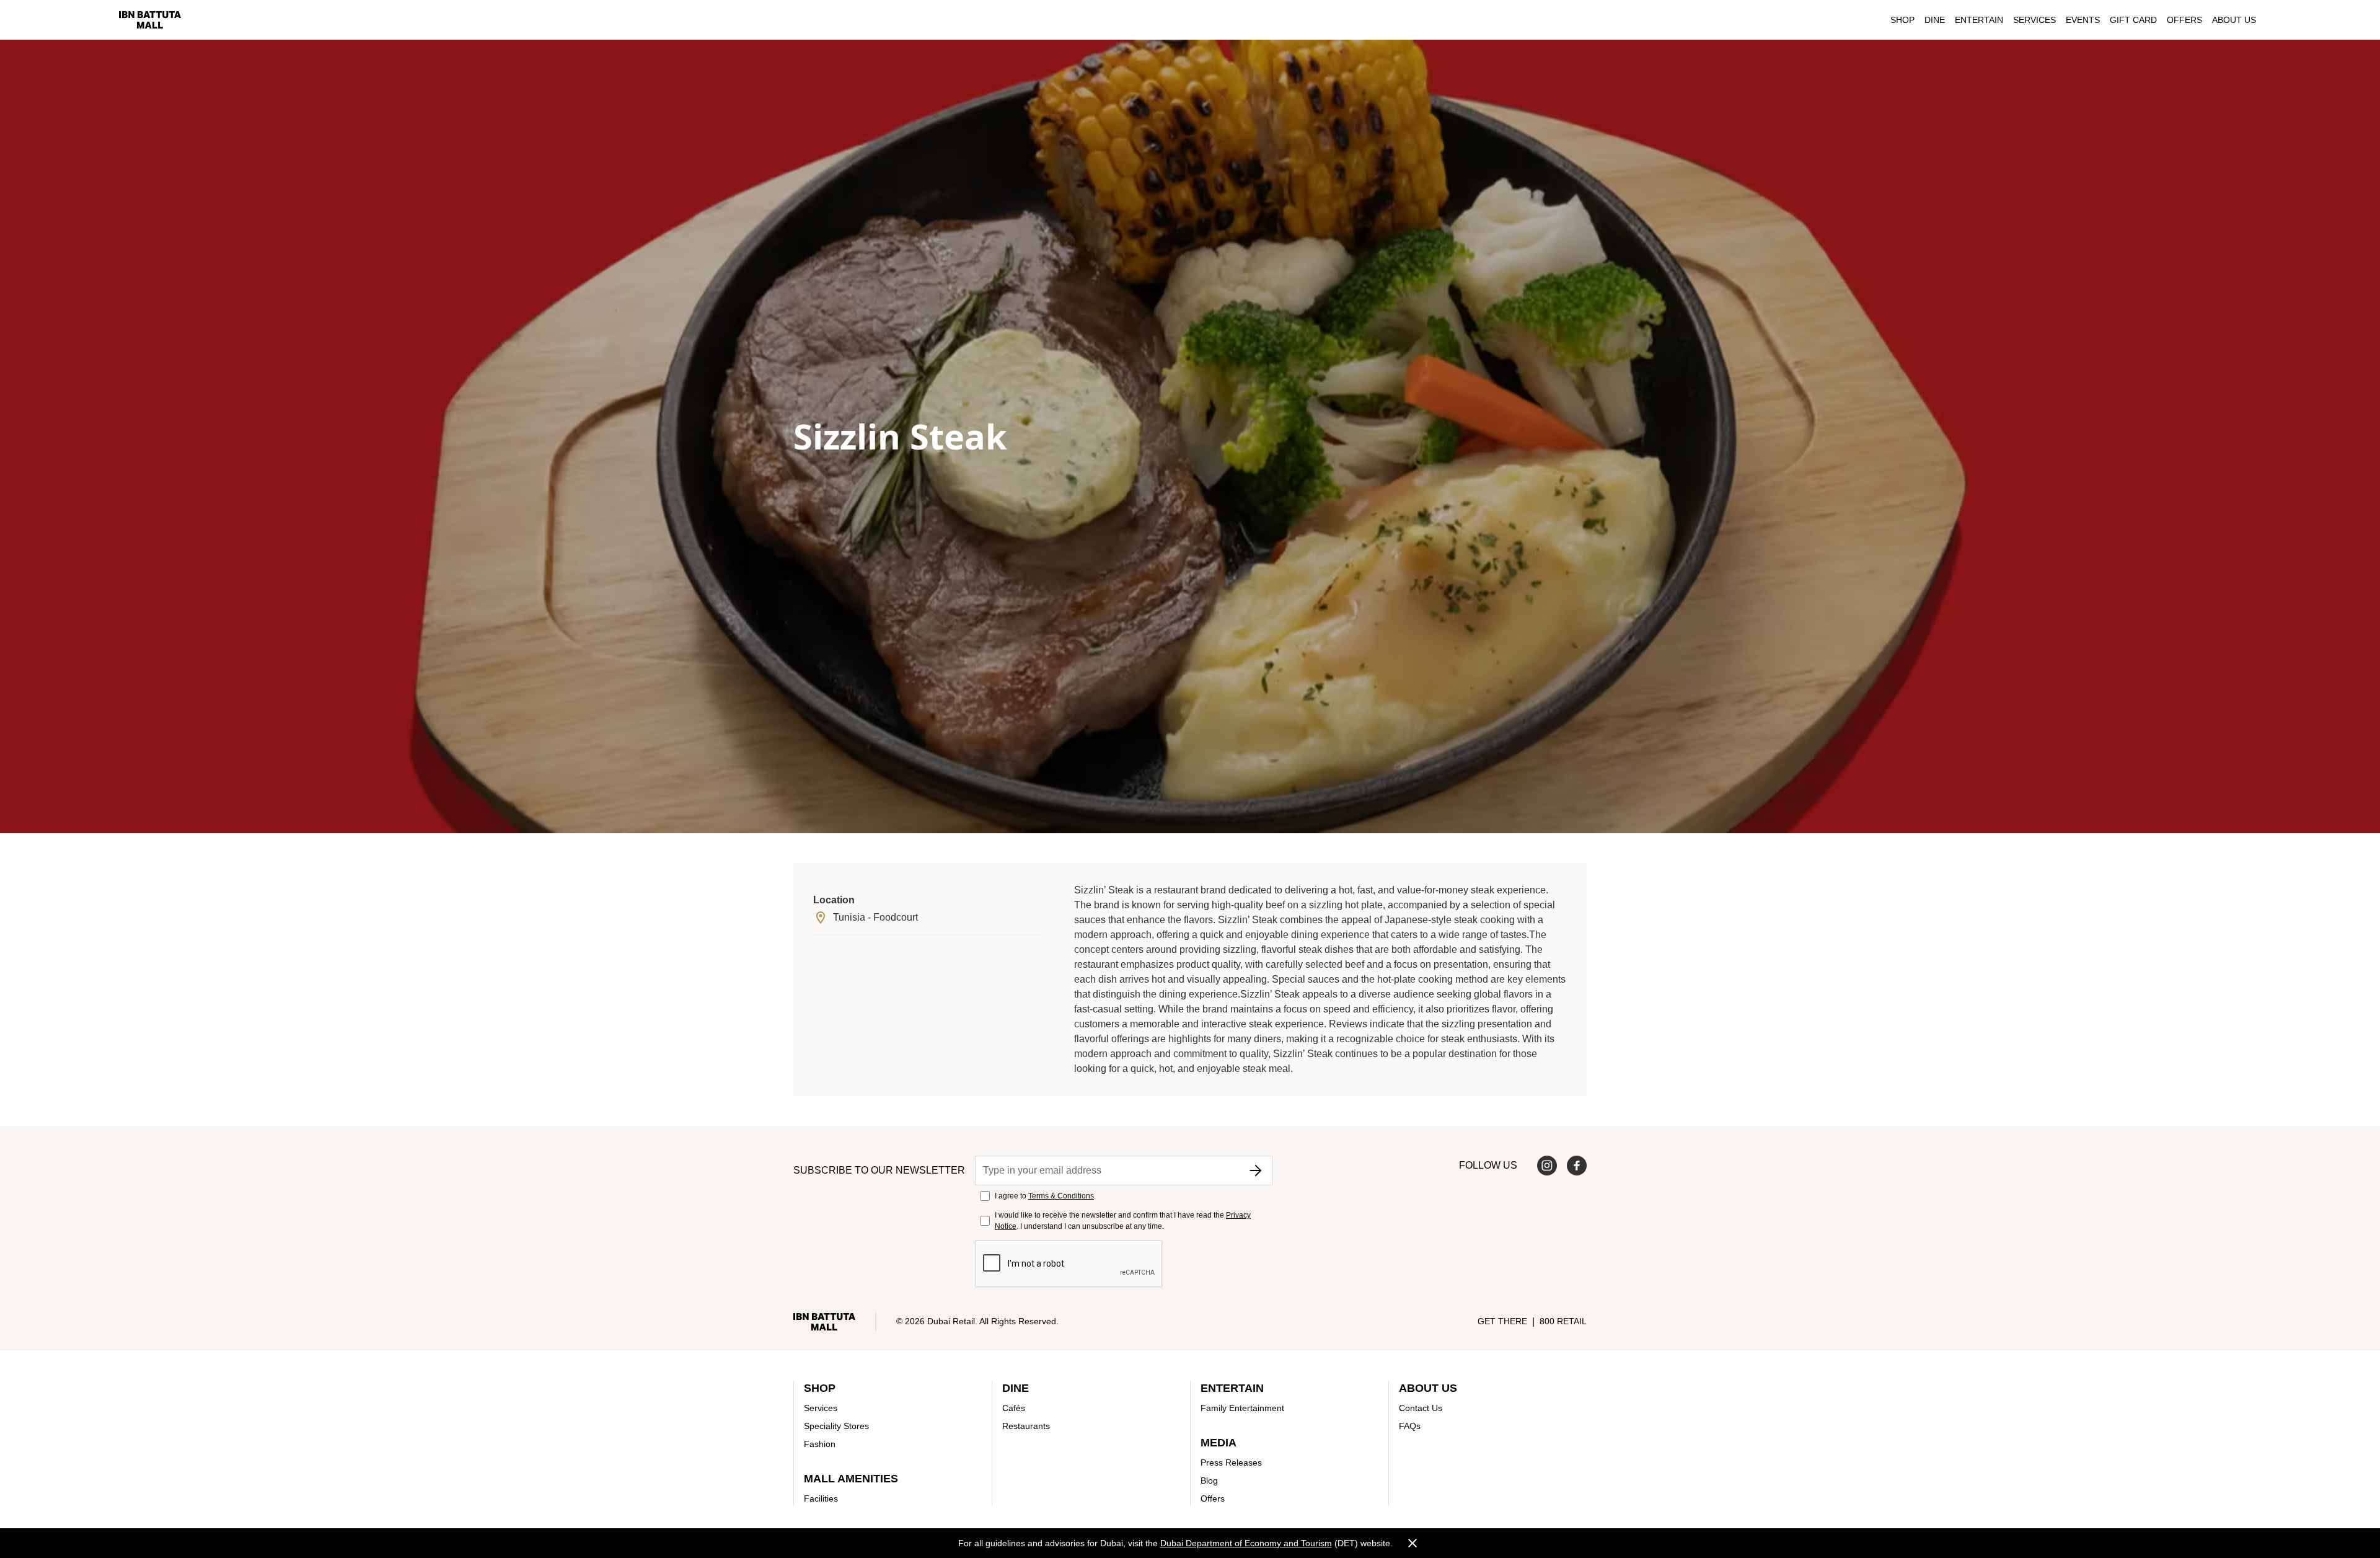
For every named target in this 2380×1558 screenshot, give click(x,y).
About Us (2234, 20)
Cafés (1014, 1408)
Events (2083, 20)
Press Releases (1231, 1463)
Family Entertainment (1242, 1408)
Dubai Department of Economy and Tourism (1246, 1543)
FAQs (1410, 1426)
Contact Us (1421, 1408)
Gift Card (2133, 20)
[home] (150, 20)
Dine (1935, 20)
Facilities (821, 1498)
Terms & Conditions (1061, 1196)
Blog (1209, 1481)
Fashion (820, 1444)
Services (2034, 20)
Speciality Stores (836, 1426)
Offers (2184, 20)
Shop (1902, 20)
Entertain (1979, 20)
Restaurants (1026, 1426)
